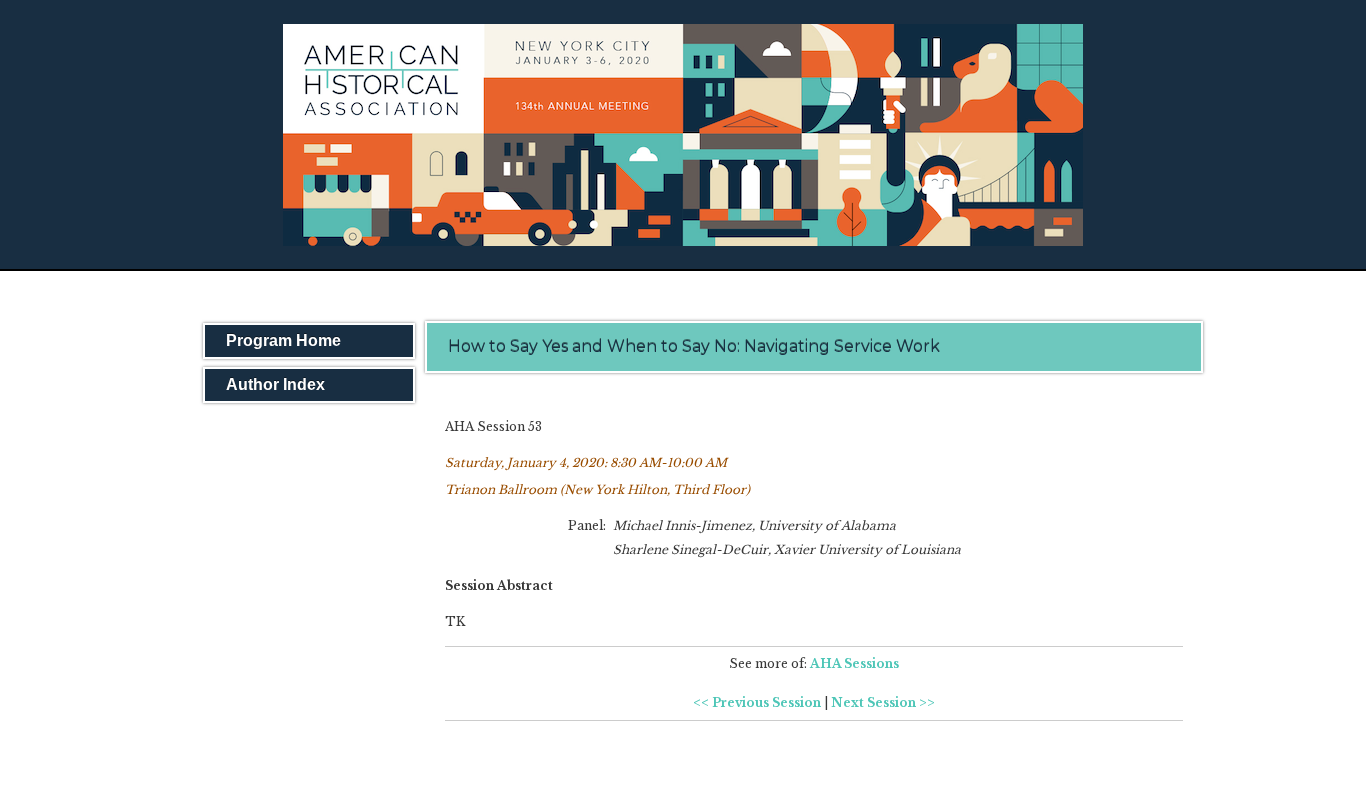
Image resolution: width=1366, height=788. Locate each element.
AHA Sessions (854, 663)
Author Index (275, 384)
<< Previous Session (757, 702)
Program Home (283, 340)
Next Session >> (883, 702)
